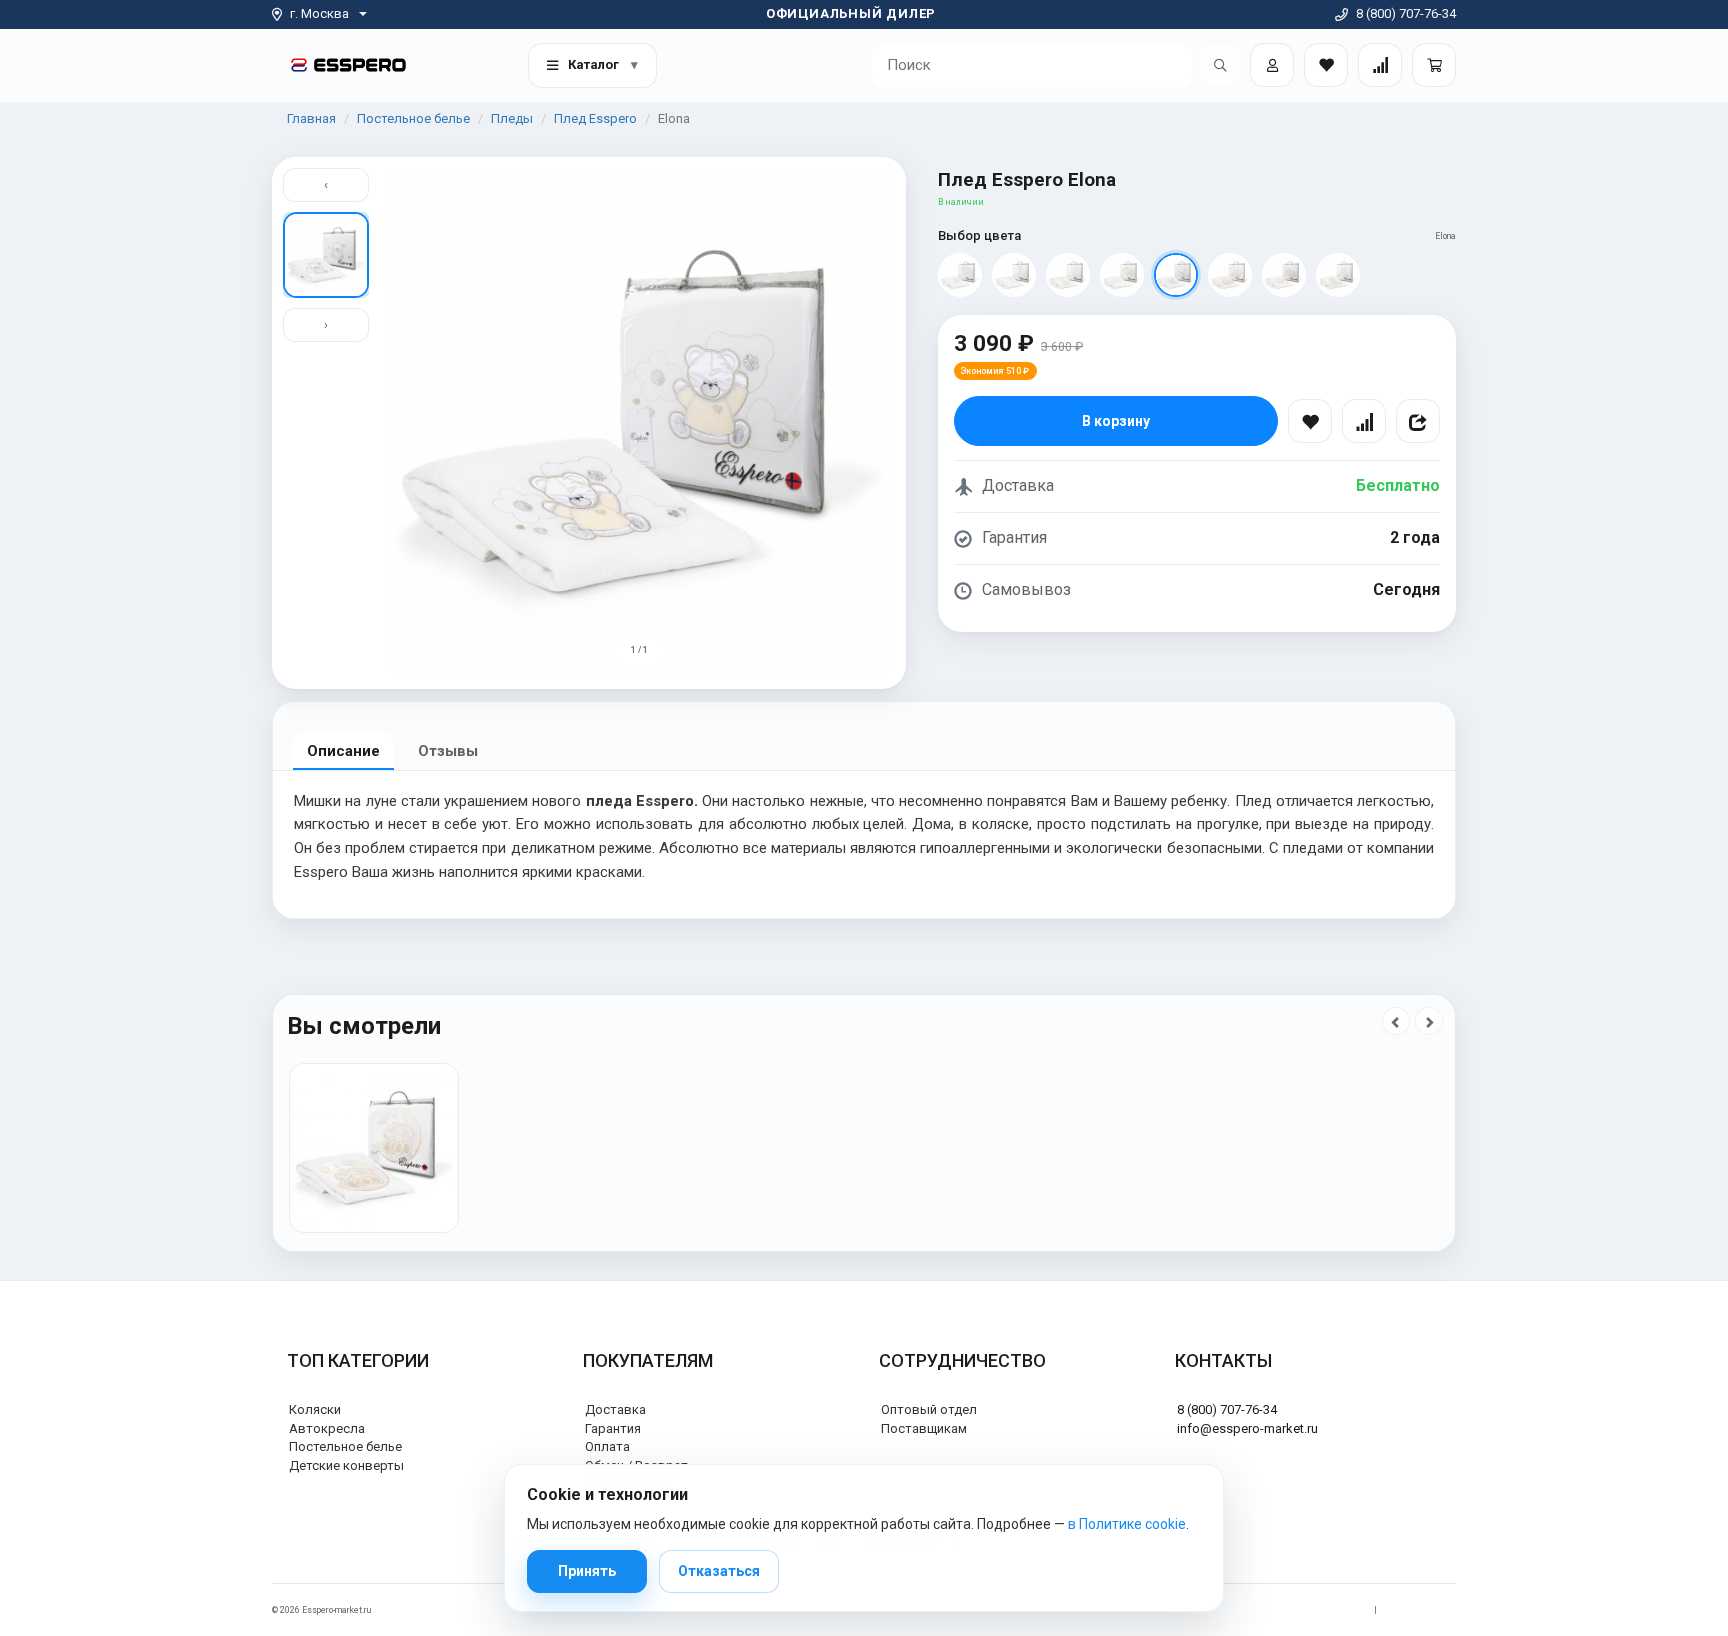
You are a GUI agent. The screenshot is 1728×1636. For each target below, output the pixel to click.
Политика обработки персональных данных (1271, 1610)
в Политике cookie (1127, 1524)
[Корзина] (1434, 65)
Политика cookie (1421, 1610)
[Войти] (1272, 65)
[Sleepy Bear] (1068, 275)
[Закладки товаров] (1326, 65)
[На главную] (348, 64)
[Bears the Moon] (1230, 275)
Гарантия (613, 1428)
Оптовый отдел (929, 1409)
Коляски (315, 1409)
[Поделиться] (1418, 421)
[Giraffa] (1014, 275)
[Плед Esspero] (374, 1148)
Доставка (615, 1409)
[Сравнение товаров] (1380, 65)
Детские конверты (346, 1465)
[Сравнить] (1364, 421)
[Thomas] (1338, 275)
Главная (311, 118)
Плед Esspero (595, 118)
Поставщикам (924, 1428)
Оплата (607, 1446)
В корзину (1116, 421)
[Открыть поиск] (1220, 65)
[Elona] (1176, 275)
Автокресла (327, 1428)
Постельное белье (413, 118)
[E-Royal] (960, 275)
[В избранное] (1310, 421)
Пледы (512, 118)
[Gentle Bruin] (1284, 275)
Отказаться (719, 1571)
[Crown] (1122, 275)
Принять (587, 1571)
